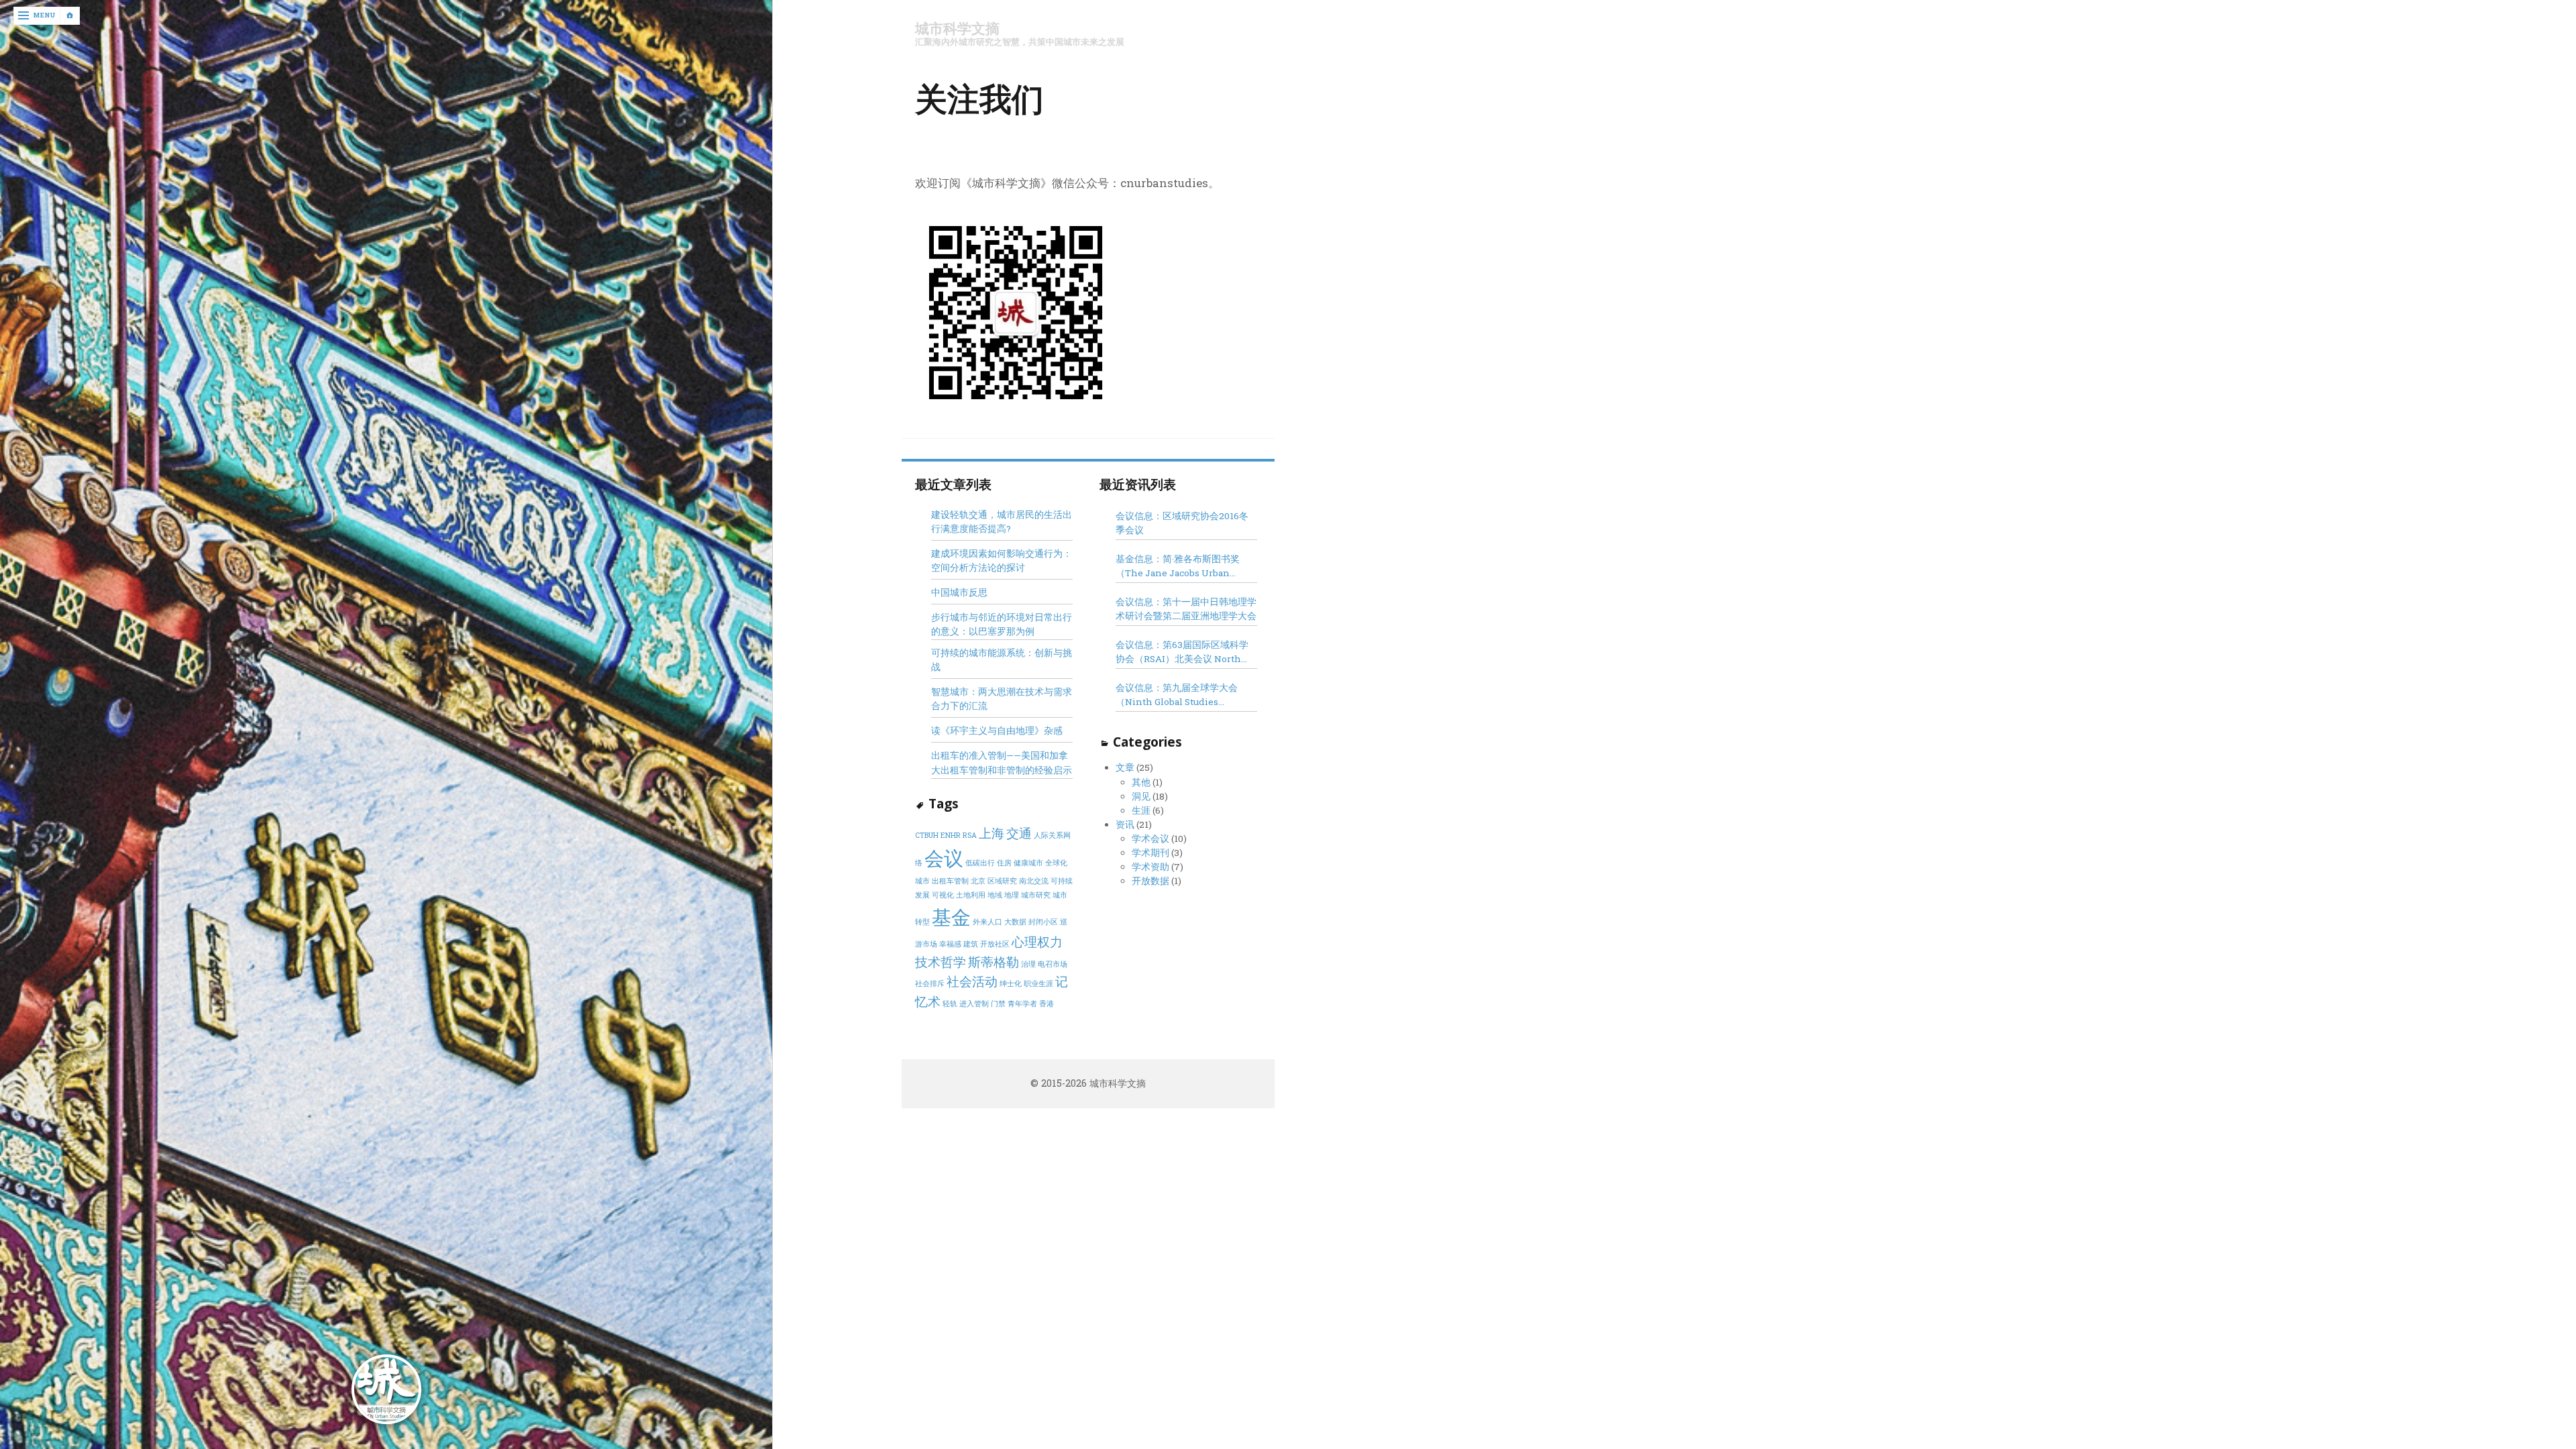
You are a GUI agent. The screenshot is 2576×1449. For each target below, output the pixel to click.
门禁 (998, 1004)
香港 (1046, 1004)
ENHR (951, 835)
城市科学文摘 (957, 29)
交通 (1019, 833)
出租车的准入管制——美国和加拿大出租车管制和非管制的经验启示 (1002, 762)
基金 (951, 917)
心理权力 (1037, 942)
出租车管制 (950, 881)
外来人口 (987, 922)
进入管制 (974, 1004)
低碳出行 (980, 863)
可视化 (943, 895)
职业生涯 (1038, 983)
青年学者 (1022, 1004)
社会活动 (972, 981)
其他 (1141, 782)
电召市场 (1053, 964)
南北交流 (1034, 881)
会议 (944, 858)
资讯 (1125, 824)
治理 (1028, 964)
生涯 (1141, 810)
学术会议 (1150, 839)
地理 (1012, 895)
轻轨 (950, 1004)
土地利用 (971, 895)
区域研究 (1002, 881)
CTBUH (927, 835)
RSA (970, 835)
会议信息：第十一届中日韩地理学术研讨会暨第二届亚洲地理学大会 (1186, 609)
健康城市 (1028, 863)
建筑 (971, 944)
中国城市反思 (959, 592)
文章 (1125, 767)
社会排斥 (930, 983)
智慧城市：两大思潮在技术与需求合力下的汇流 (1002, 699)
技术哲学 (941, 962)
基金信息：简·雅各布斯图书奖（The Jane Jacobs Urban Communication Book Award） (1184, 567)
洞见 (1141, 796)
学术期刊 (1150, 853)
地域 (995, 895)
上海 (991, 833)
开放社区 (995, 944)
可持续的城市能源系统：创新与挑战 (1002, 660)
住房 (1004, 863)
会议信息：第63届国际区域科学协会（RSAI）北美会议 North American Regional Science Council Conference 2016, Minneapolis (1182, 652)
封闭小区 (1043, 922)
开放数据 (1150, 881)
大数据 (1015, 922)
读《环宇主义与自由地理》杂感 (997, 731)
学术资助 (1150, 867)
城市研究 (1036, 895)
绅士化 (1011, 983)
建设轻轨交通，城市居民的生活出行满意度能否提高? (1002, 522)
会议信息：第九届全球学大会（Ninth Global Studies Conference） (1177, 695)
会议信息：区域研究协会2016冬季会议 (1182, 523)
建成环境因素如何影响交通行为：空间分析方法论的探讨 (1002, 560)
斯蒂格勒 (994, 962)
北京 (978, 881)
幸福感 (950, 944)
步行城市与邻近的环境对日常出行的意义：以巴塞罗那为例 (1002, 624)
